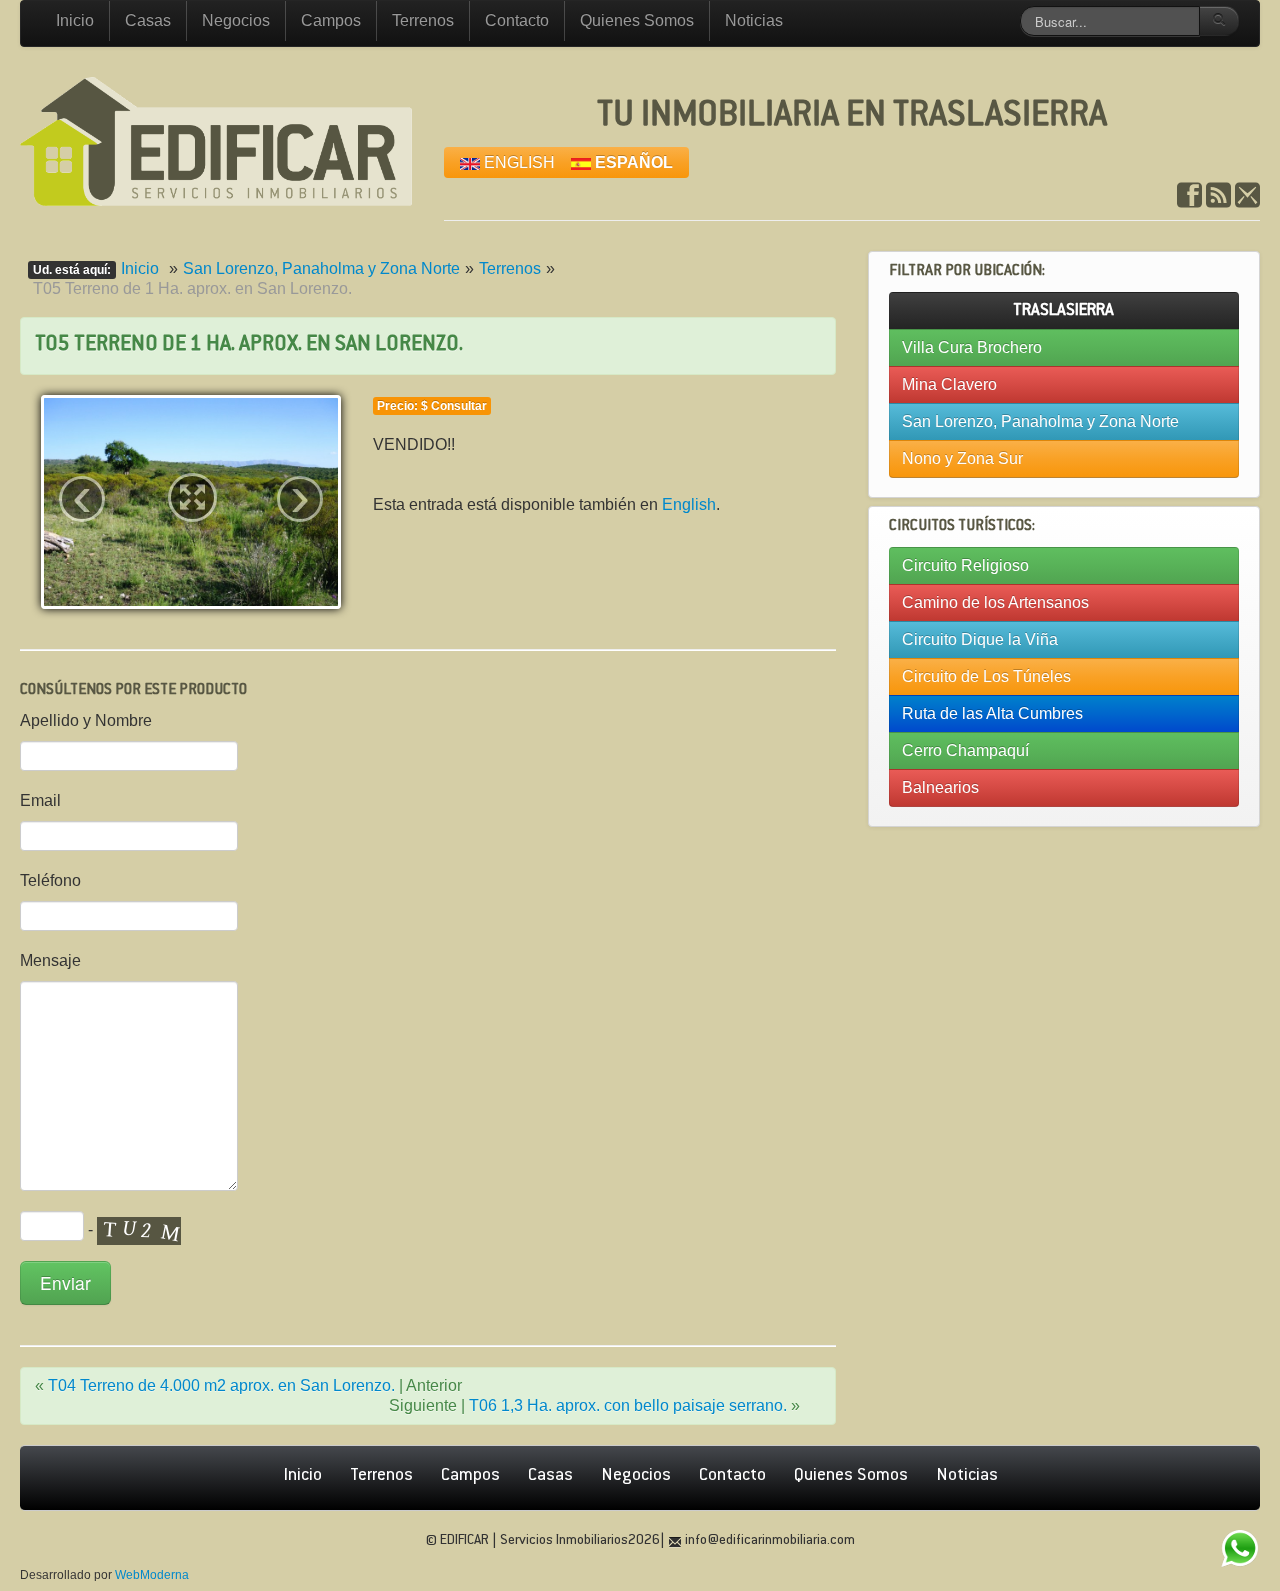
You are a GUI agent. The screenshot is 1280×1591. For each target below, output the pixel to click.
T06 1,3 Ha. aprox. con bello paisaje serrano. (628, 1405)
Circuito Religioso (965, 565)
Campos (331, 20)
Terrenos (423, 20)
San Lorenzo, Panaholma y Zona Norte (321, 268)
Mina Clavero (949, 384)
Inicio (75, 20)
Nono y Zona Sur (962, 458)
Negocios (236, 20)
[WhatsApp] (1239, 1550)
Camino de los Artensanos (995, 602)
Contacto (517, 20)
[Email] (1247, 195)
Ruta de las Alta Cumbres (992, 713)
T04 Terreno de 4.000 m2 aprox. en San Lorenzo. (221, 1385)
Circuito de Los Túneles (986, 676)
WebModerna (152, 1575)
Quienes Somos (637, 20)
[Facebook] (1189, 195)
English (517, 162)
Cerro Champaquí (965, 750)
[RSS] (1218, 195)
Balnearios (940, 787)
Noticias (754, 20)
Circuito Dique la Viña (980, 639)
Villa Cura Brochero (972, 347)
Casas (148, 20)
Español (632, 162)
